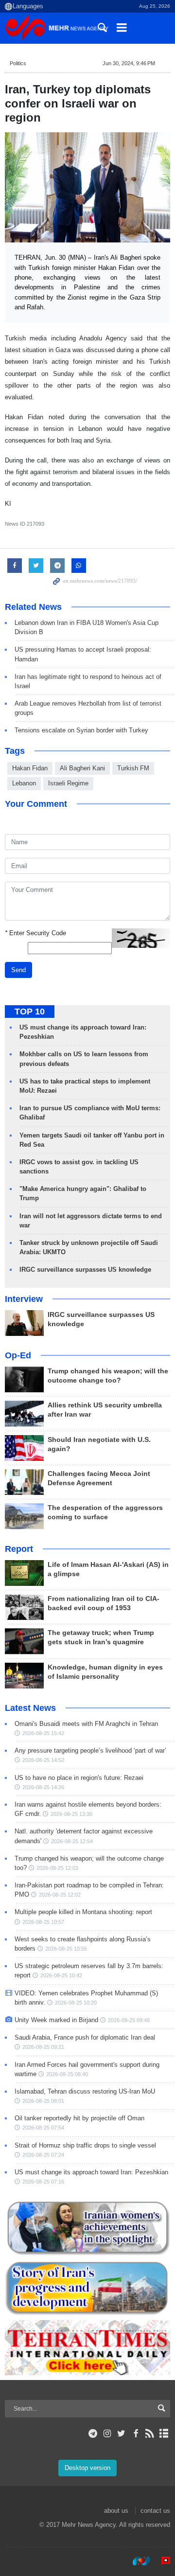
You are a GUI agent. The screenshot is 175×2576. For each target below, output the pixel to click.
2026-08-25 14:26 (43, 1787)
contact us (155, 2511)
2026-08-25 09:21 (43, 2047)
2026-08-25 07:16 (43, 2182)
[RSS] (150, 2434)
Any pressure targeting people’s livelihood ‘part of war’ (90, 1750)
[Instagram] (107, 2434)
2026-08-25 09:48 (129, 2020)
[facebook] (135, 2434)
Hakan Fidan (30, 768)
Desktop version (87, 2468)
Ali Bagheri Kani (82, 768)
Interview (24, 1299)
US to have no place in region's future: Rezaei (79, 1778)
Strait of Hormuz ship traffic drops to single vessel (85, 2145)
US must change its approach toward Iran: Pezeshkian (91, 2172)
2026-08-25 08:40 (67, 2074)
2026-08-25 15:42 (43, 1733)
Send (18, 970)
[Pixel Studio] (161, 2561)
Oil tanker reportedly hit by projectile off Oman (79, 2118)
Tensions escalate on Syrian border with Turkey (81, 730)
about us (116, 2511)
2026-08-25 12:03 (57, 1868)
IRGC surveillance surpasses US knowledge (85, 1270)
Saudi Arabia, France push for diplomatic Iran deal (85, 2037)
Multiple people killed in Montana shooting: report (83, 1912)
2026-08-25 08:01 (43, 2101)
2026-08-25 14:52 (43, 1760)
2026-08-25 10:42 (61, 1975)
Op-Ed (18, 1355)
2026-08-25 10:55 (66, 1949)
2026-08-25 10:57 (43, 1922)
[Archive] (164, 2434)
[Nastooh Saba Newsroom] (137, 2561)
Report (19, 1549)
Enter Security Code (35, 933)
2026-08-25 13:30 (71, 1814)
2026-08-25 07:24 (43, 2155)
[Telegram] (93, 2434)
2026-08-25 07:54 (43, 2128)
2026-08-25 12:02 (60, 1895)
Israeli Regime (68, 783)
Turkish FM (133, 768)
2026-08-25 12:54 (72, 1841)
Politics (18, 63)
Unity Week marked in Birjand (56, 2020)
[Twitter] (121, 2434)
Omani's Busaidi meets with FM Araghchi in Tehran (86, 1724)
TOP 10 (30, 1012)
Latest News (30, 1708)
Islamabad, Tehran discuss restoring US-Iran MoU (85, 2091)
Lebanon (24, 783)
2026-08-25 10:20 (76, 2003)
